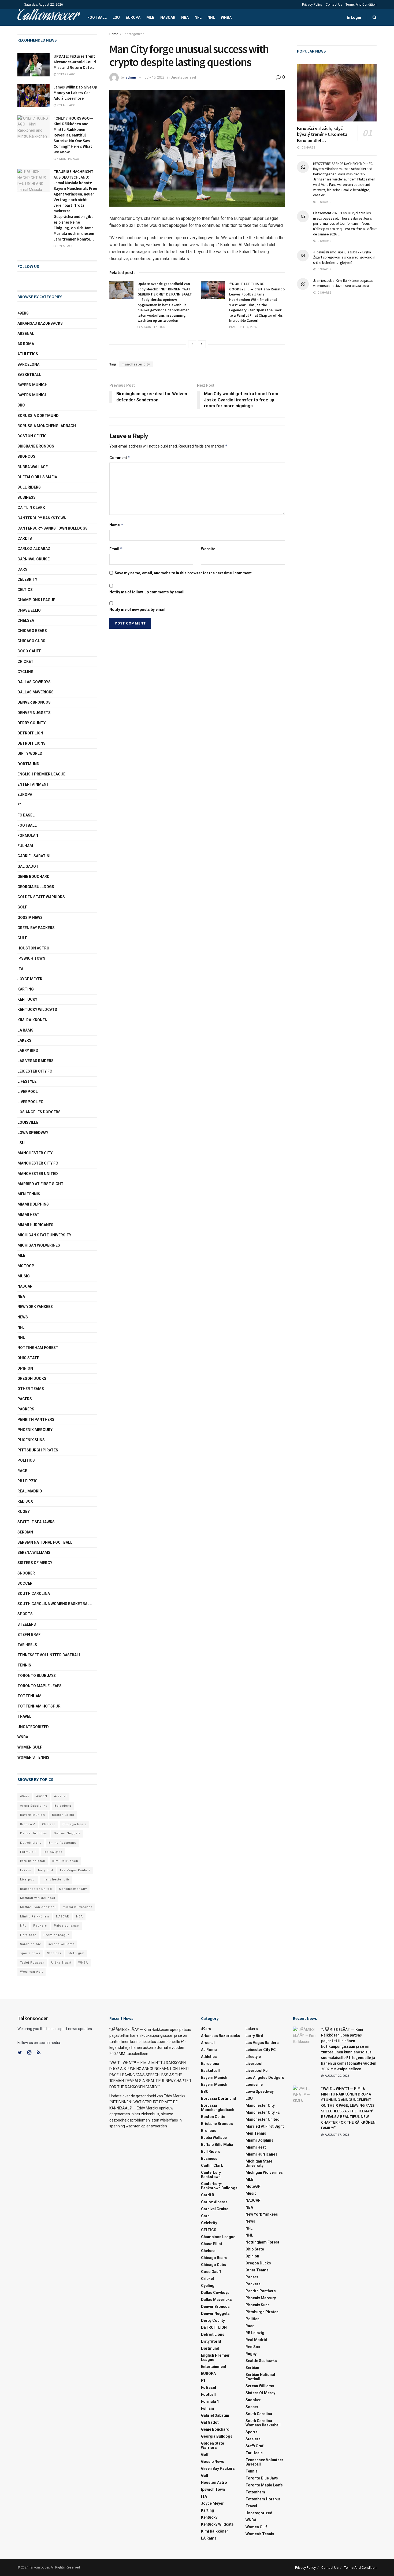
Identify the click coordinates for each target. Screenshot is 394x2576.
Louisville (28, 1122)
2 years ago (66, 105)
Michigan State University (44, 1235)
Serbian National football (45, 1542)
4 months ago (68, 159)
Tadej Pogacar (32, 1963)
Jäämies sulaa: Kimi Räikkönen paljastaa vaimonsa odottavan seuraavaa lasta (343, 283)
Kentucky (27, 999)
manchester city (136, 364)
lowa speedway (33, 1133)
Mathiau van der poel (38, 1898)
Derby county (31, 723)
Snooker (26, 1573)
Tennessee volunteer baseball (49, 1655)
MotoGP (26, 1266)
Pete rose (28, 1935)
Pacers (25, 1399)
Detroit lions (31, 743)
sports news (30, 1953)
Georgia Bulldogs (36, 887)
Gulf (22, 938)
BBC (21, 405)
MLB (150, 17)
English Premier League (41, 774)
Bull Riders (29, 487)
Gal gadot (28, 866)
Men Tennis (29, 1194)
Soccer (25, 1583)
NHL (211, 17)
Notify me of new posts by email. (138, 609)
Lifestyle (27, 1081)
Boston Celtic (32, 436)
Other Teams (31, 1389)
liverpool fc (30, 1102)
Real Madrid (30, 1491)
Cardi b (25, 538)
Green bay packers (36, 928)
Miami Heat (28, 1215)
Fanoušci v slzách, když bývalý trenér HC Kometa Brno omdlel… (322, 134)
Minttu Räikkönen (35, 1917)
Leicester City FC (35, 1071)
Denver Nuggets (34, 713)
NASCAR (168, 17)
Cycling (25, 672)
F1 (20, 805)
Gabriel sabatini (34, 856)
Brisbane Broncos (36, 446)
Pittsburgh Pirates (38, 1450)
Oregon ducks (32, 1378)
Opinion (25, 1368)
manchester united (36, 1889)
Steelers (27, 1624)
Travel (24, 1716)
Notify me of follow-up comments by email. (147, 592)
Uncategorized (133, 34)
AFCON (42, 1796)
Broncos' (28, 1824)
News (23, 1317)
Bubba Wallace (33, 467)
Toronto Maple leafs (40, 1686)
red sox (25, 1501)
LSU (116, 17)
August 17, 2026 (152, 327)
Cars (22, 569)
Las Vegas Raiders (36, 1061)
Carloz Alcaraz (34, 549)
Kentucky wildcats (37, 1010)
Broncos (26, 456)
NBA (185, 17)
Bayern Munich (32, 395)
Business (27, 497)
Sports (25, 1614)
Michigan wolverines (39, 1245)
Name (116, 525)
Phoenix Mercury (35, 1430)
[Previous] (192, 344)
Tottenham (29, 1696)
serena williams (34, 1553)
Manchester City (35, 1153)
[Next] (202, 344)
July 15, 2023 (155, 77)
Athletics (28, 354)
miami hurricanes (35, 1225)
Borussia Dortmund (38, 416)
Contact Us (334, 5)
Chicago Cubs (31, 641)
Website (208, 549)
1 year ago (65, 246)
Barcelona (28, 364)
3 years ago (66, 74)
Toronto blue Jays (37, 1676)
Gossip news (30, 918)
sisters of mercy (35, 1563)
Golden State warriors (41, 897)
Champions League (36, 600)
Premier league (57, 1935)
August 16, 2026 (244, 327)
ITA (20, 969)
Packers (26, 1409)
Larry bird (28, 1051)
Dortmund (28, 764)
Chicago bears (32, 631)
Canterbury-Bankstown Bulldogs (53, 528)
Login (356, 17)
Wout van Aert (31, 1972)
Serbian (25, 1532)
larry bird (46, 1870)
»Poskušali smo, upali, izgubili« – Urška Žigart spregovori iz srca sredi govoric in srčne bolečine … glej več (344, 257)
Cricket (25, 661)
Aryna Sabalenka (34, 1806)
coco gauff (29, 651)
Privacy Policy (312, 5)
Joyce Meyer (30, 979)
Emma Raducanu (62, 1843)
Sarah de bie (31, 1944)
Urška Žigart (61, 1963)
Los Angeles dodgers (39, 1112)
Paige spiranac (66, 1926)
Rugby (24, 1511)
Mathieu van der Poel (38, 1907)
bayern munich (32, 385)
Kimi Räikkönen (32, 1020)
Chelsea (26, 620)
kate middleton (33, 1861)
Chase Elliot (30, 610)
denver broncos (34, 702)
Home (114, 34)
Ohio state (28, 1358)
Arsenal (26, 334)
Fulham (25, 846)
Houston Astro (33, 948)
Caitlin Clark (31, 508)
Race (22, 1471)
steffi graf (76, 1953)
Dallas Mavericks (36, 692)
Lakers (24, 1040)
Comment (120, 458)
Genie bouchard (34, 877)
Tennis (24, 1665)
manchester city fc (38, 1163)
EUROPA (133, 17)
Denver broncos (34, 1833)
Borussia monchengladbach (47, 426)
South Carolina (34, 1594)
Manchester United (38, 1174)
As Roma (26, 344)
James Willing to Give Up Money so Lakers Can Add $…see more (75, 93)
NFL (198, 17)
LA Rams (25, 1030)
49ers (23, 313)
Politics (26, 1460)
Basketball (29, 375)
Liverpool (28, 1092)
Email (116, 549)
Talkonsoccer (48, 17)
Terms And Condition (361, 5)
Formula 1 (28, 836)
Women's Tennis (33, 1757)
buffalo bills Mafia (37, 477)
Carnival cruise (34, 559)
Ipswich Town (31, 958)
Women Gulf (30, 1747)
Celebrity (27, 579)
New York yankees (35, 1307)
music (24, 1276)
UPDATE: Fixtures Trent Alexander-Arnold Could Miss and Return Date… (75, 62)
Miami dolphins (33, 1204)
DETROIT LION (30, 733)
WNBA (226, 17)
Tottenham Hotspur (39, 1706)
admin (131, 77)
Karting (26, 989)
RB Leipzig (27, 1481)
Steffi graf (29, 1635)
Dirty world (30, 753)
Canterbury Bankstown (42, 518)
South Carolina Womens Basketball (55, 1604)
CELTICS (25, 590)
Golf (22, 907)
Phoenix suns (31, 1440)
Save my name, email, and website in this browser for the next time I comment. (184, 573)
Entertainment (33, 784)
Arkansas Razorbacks (40, 323)
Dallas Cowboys (34, 682)
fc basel (26, 815)
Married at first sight (40, 1184)
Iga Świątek (53, 1852)
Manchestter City (73, 1889)
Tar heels (27, 1645)
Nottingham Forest (38, 1348)
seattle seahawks (36, 1522)
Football (97, 17)
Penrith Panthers (36, 1420)
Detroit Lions (31, 1843)
